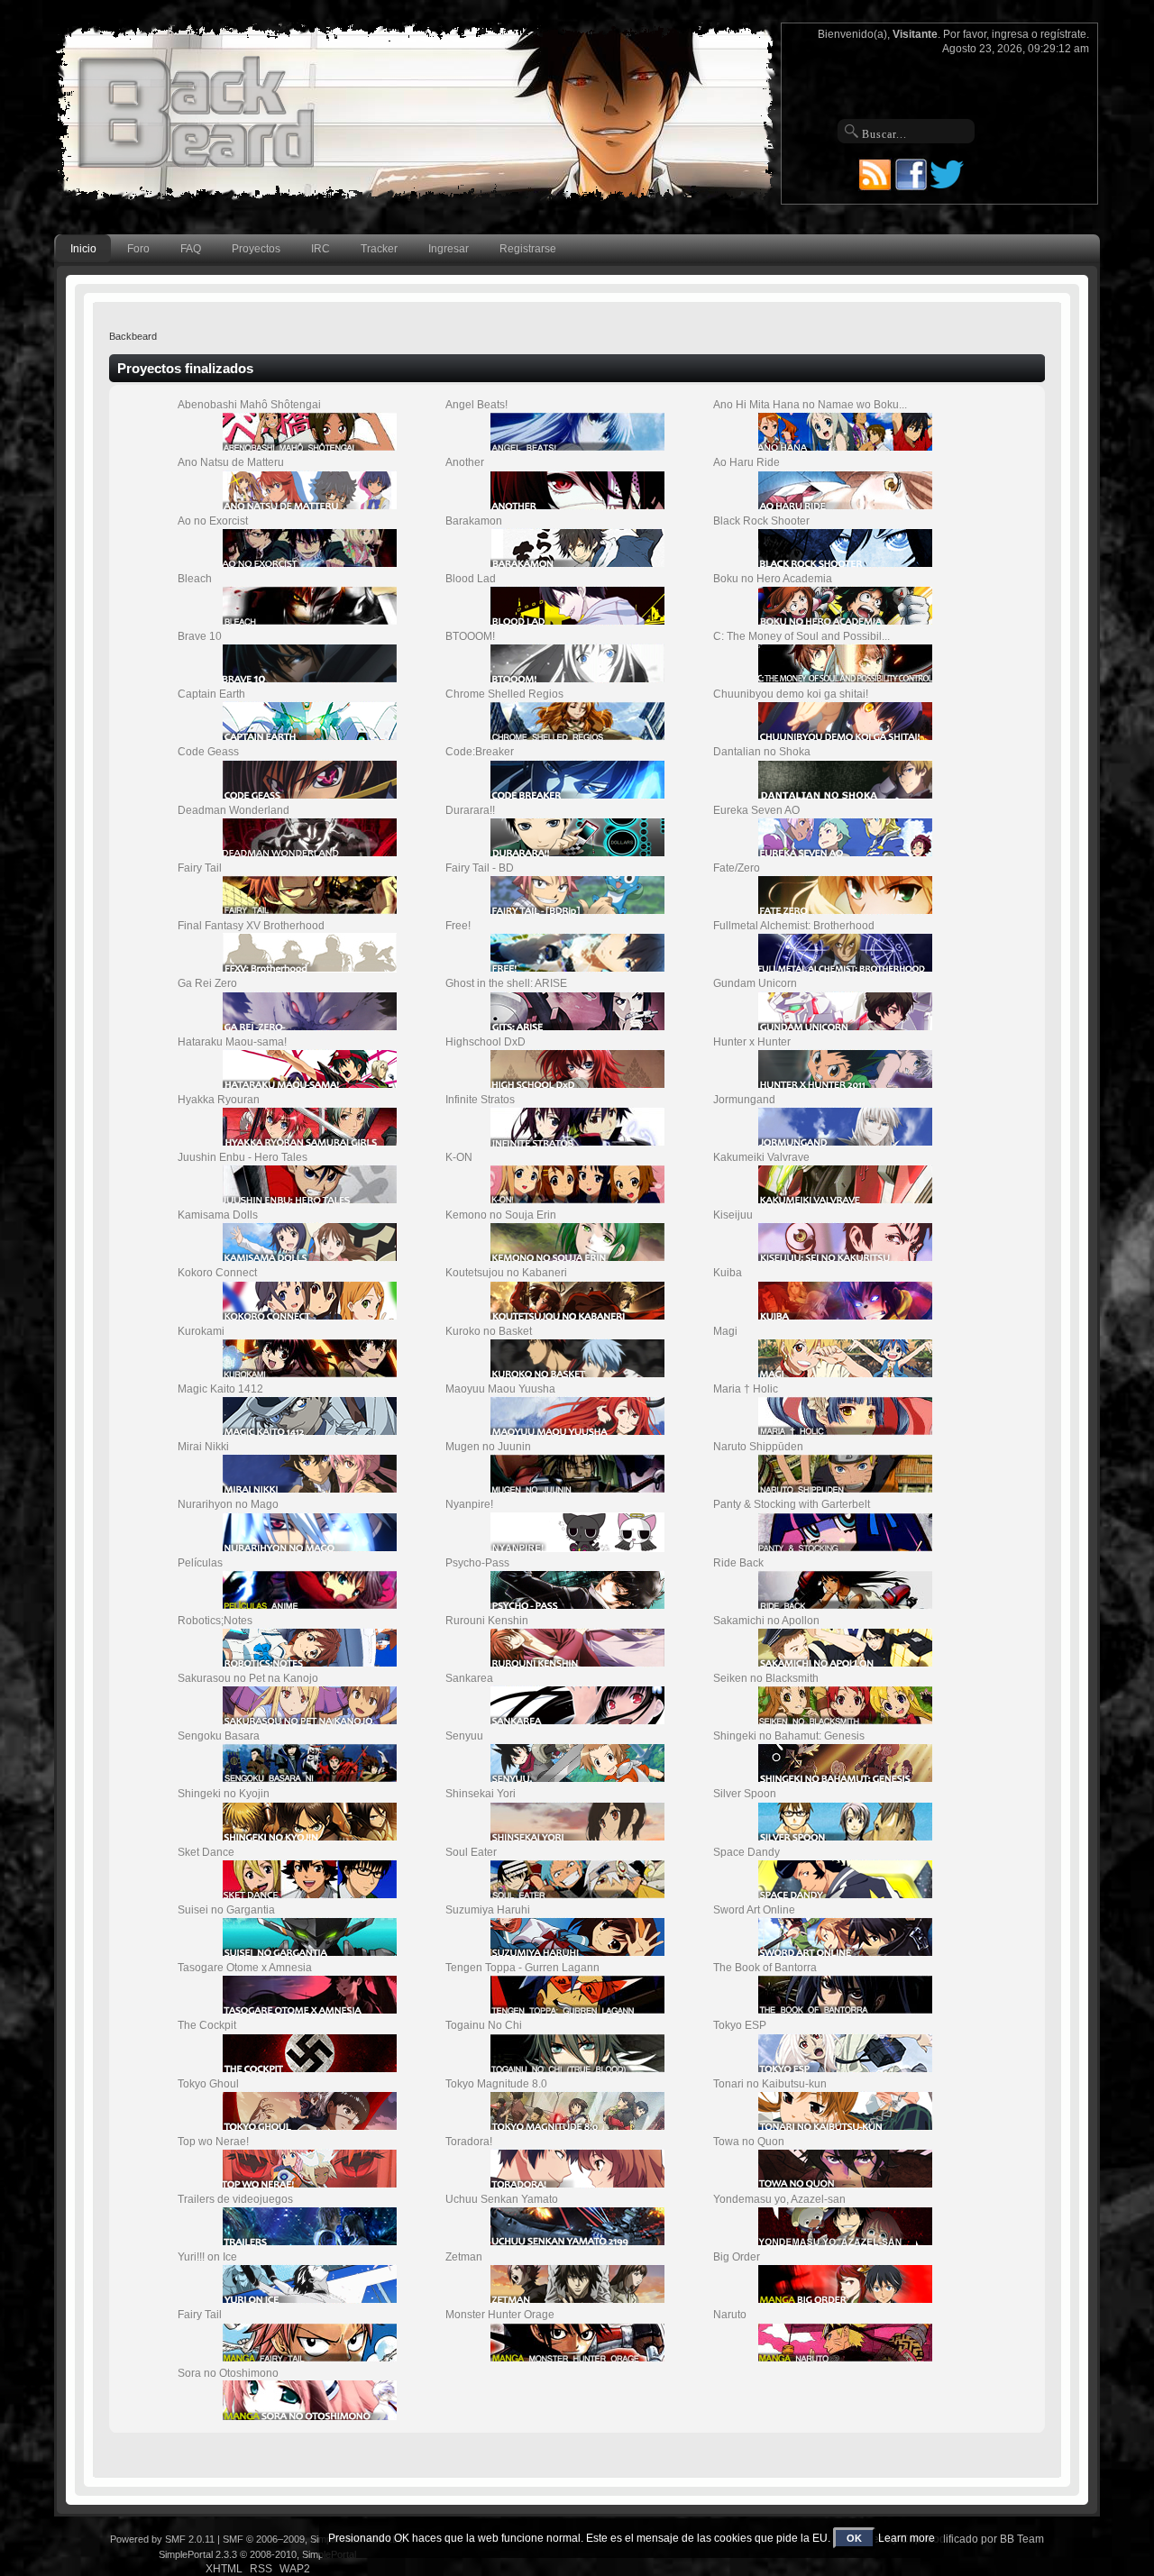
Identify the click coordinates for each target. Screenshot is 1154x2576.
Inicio (83, 249)
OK (854, 2538)
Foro (138, 249)
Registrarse (528, 249)
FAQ (191, 249)
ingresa (1010, 34)
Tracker (379, 249)
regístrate (1063, 34)
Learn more (907, 2538)
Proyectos (256, 249)
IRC (321, 249)
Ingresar (449, 249)
